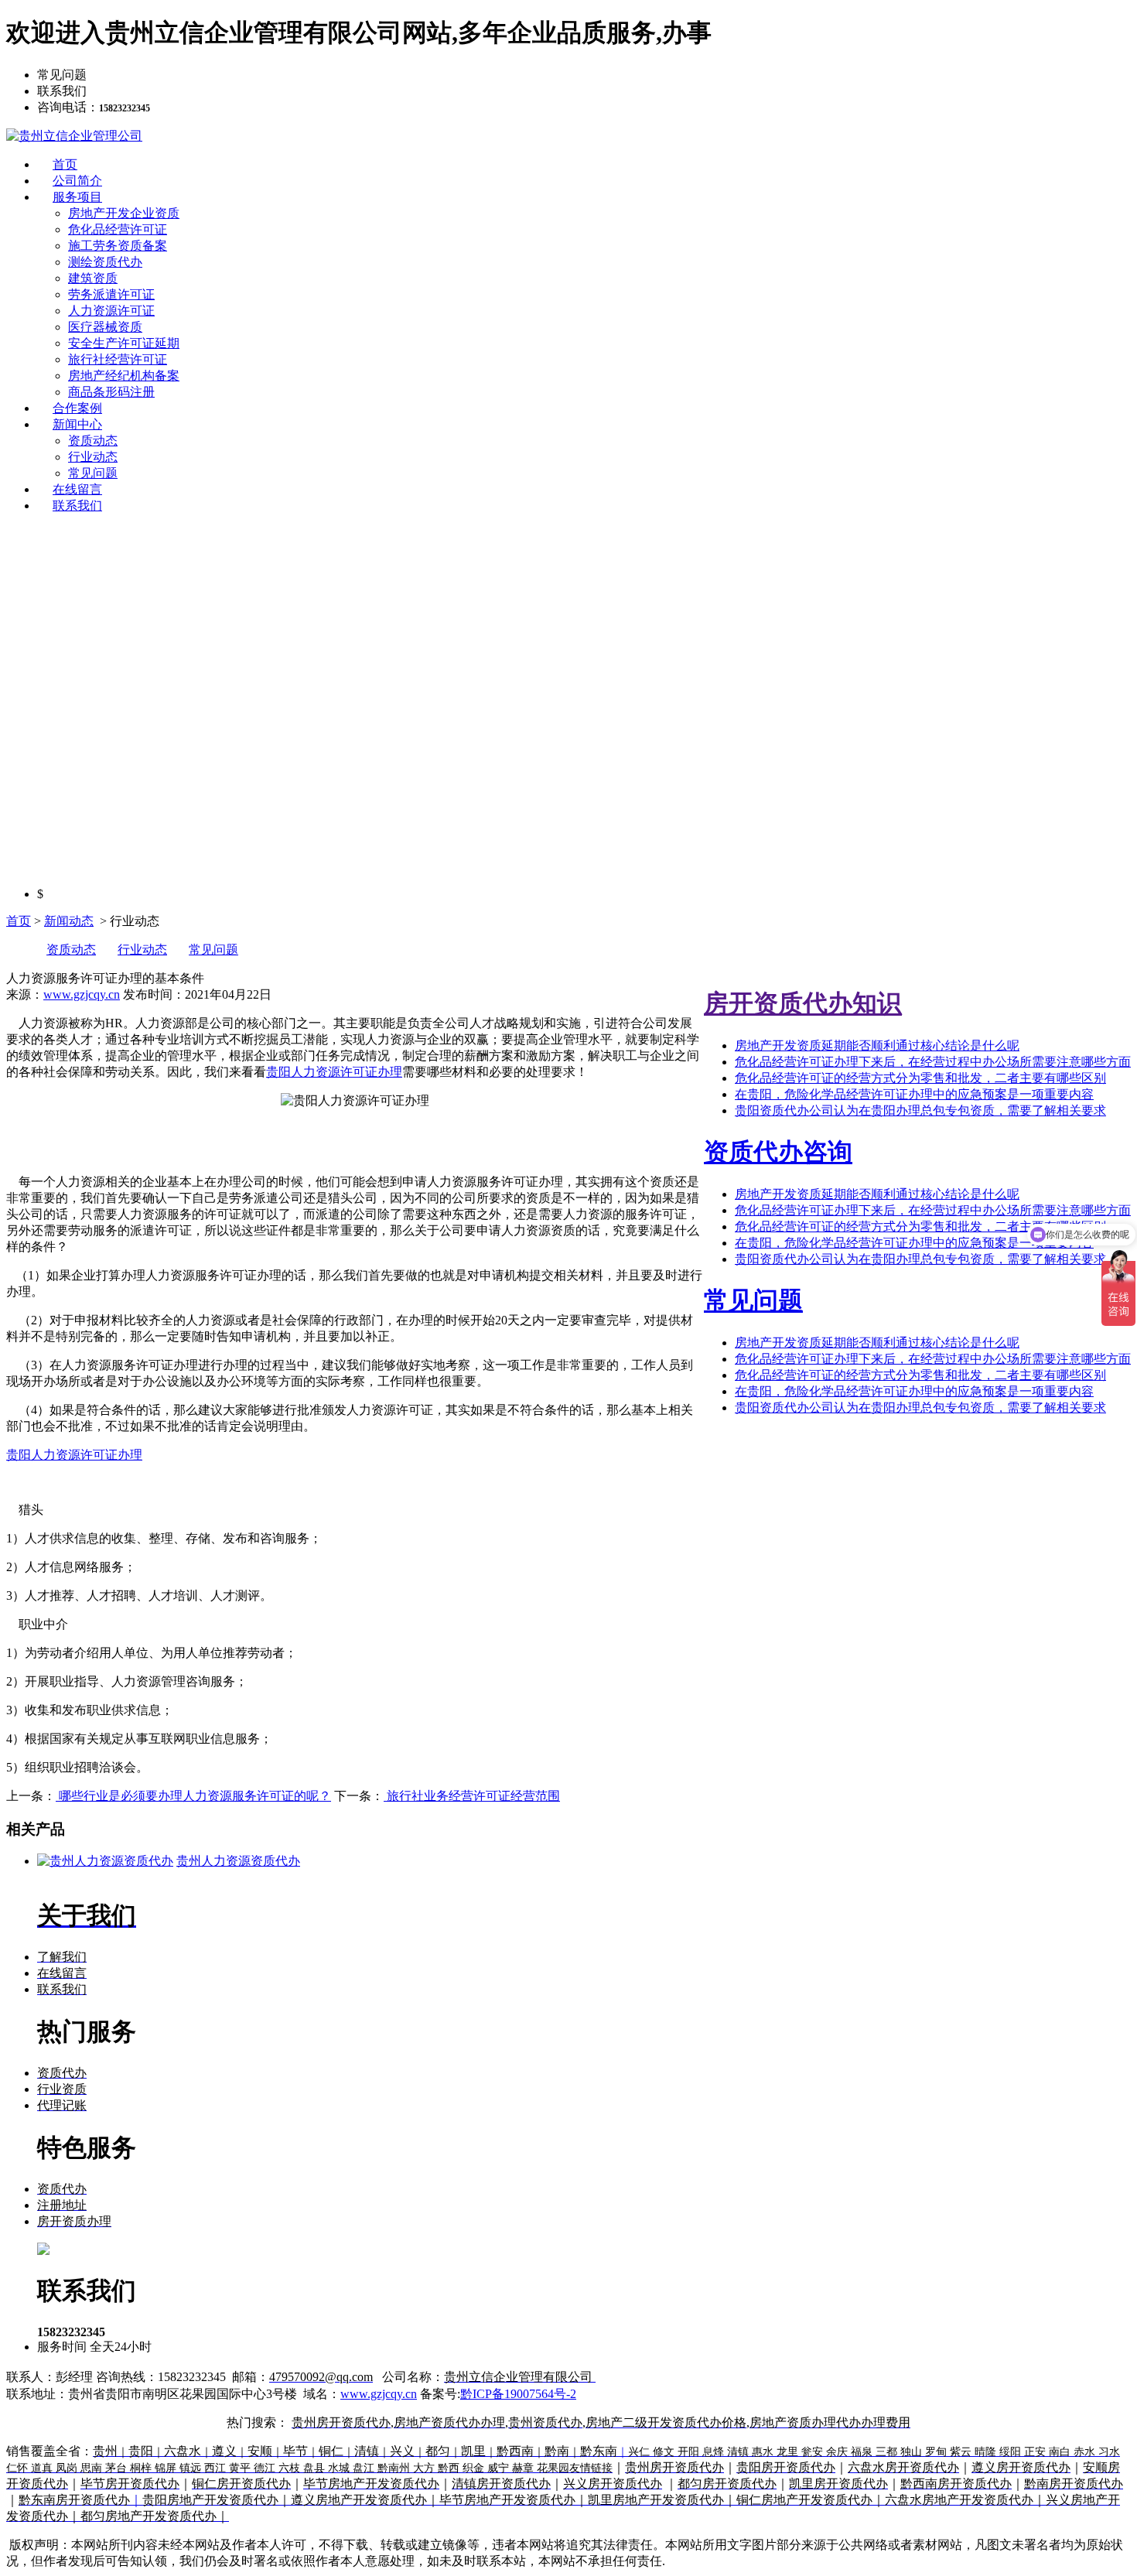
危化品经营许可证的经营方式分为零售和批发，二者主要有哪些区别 (920, 1078)
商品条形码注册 (111, 392)
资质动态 (93, 441)
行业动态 (93, 457)
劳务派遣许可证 (111, 294)
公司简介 (77, 181)
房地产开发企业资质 (124, 213)
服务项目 (77, 197)
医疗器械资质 (105, 327)
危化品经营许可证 (118, 229)
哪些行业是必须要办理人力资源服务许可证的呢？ (193, 1796)
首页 (65, 164)
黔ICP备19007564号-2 (518, 2394)
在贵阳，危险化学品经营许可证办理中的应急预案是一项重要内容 (914, 1094)
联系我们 (77, 506)
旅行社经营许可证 (118, 359)
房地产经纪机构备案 (124, 376)
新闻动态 (69, 921)
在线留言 (77, 489)
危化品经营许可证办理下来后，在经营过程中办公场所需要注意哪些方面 (933, 1062)
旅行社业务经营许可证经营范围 (472, 1796)
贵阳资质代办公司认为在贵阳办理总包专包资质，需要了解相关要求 (920, 1110)
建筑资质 (93, 278)
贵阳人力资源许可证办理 (334, 1072)
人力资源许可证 (111, 311)
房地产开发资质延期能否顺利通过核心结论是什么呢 (877, 1045)
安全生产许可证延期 (124, 343)
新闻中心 (77, 424)
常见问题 (93, 473)
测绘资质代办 (105, 262)
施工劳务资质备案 (118, 246)
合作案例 (77, 408)
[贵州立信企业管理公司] (74, 136)
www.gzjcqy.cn (82, 994)
